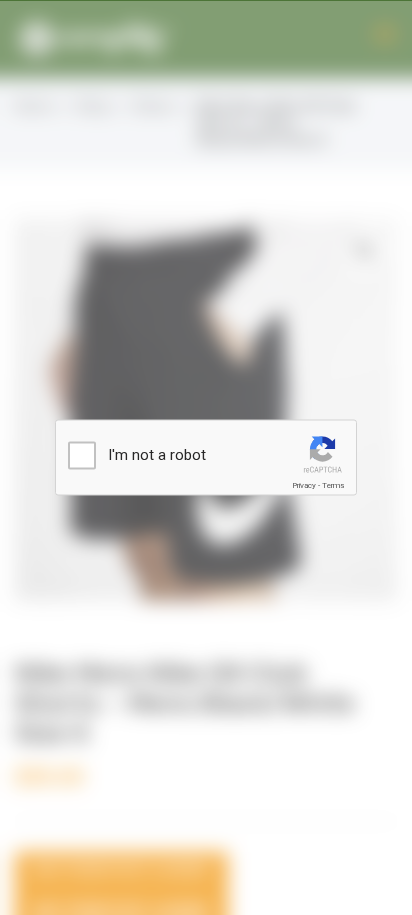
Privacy (304, 485)
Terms (333, 485)
